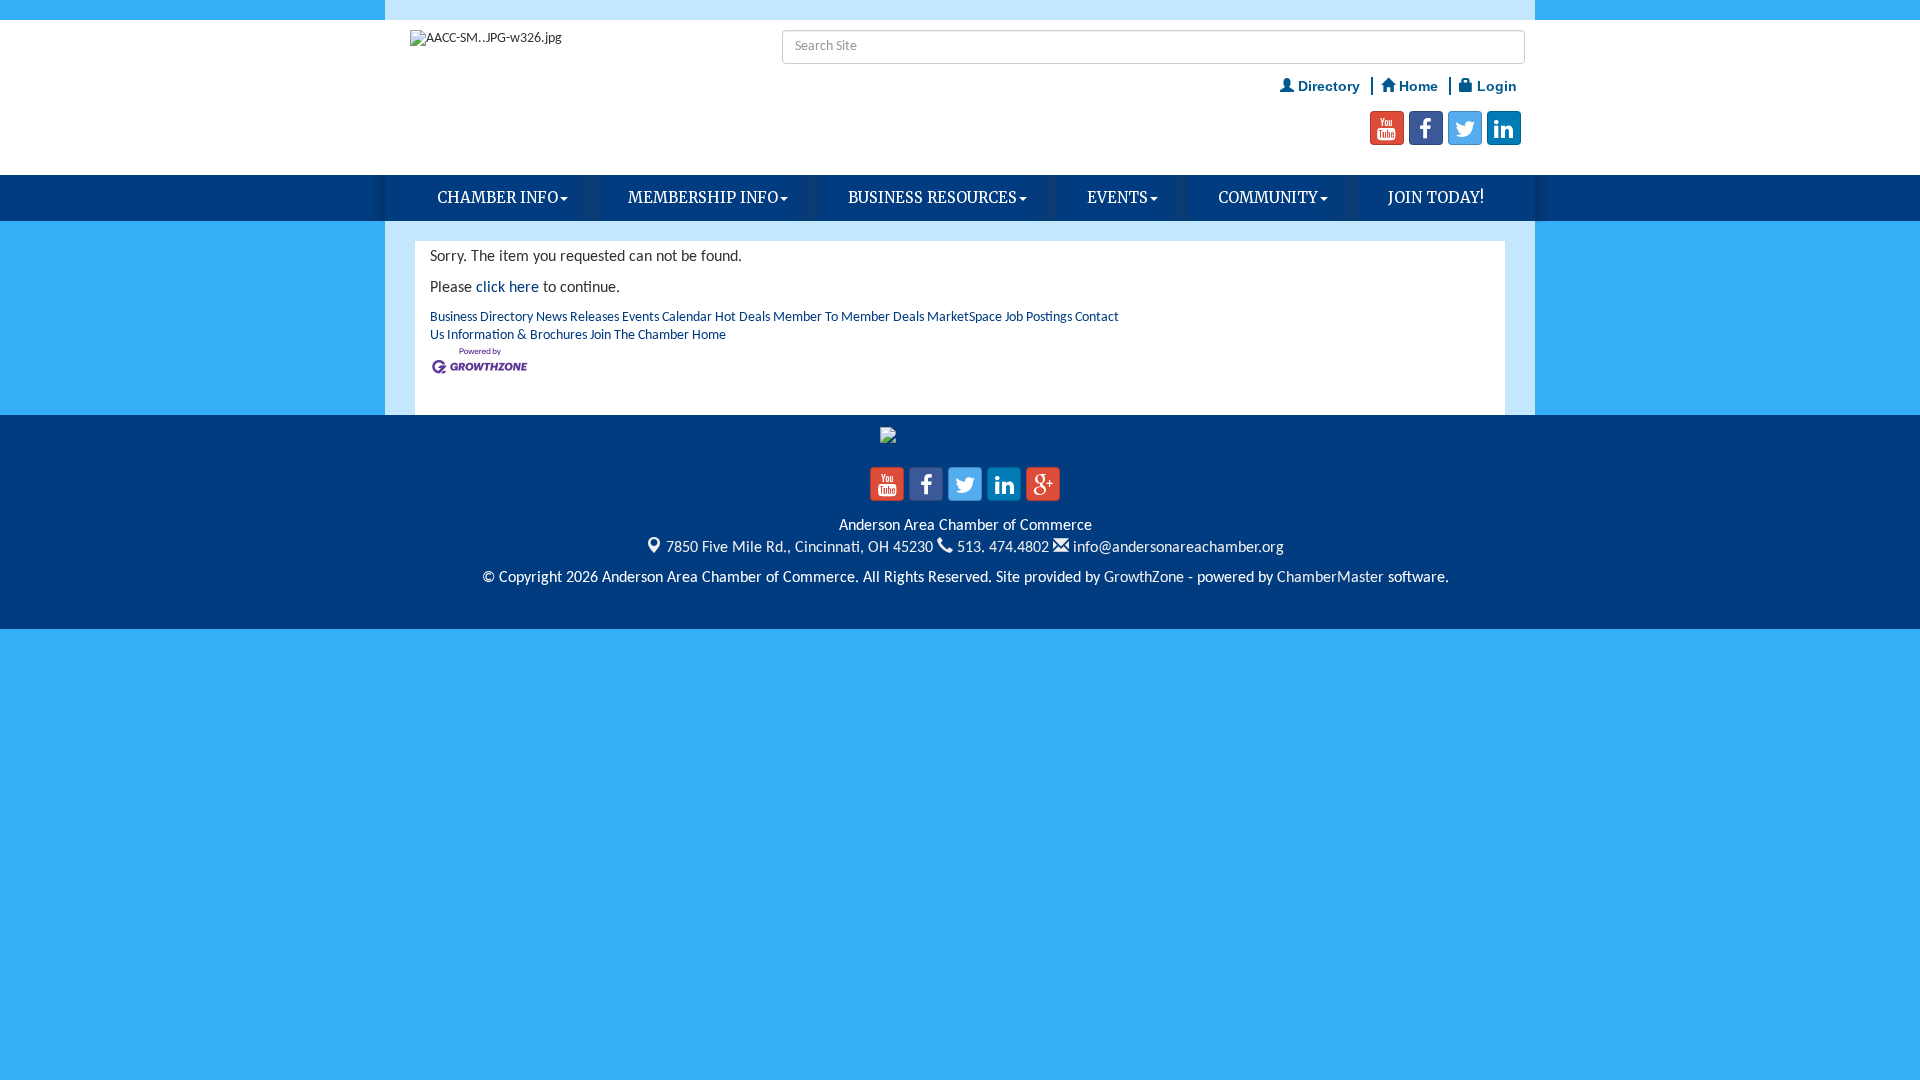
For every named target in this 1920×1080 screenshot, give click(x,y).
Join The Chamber (639, 335)
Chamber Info (497, 197)
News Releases (577, 317)
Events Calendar (667, 317)
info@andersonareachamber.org (1176, 548)
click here (507, 288)
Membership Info (703, 197)
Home (709, 335)
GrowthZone (1144, 578)
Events (1117, 197)
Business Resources (932, 197)
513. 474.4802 (1001, 548)
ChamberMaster (1330, 578)
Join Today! (1436, 197)
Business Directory (481, 317)
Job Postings (1038, 317)
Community (1268, 197)
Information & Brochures (517, 335)
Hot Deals (742, 317)
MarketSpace (964, 317)
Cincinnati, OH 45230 (799, 548)
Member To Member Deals (848, 317)
